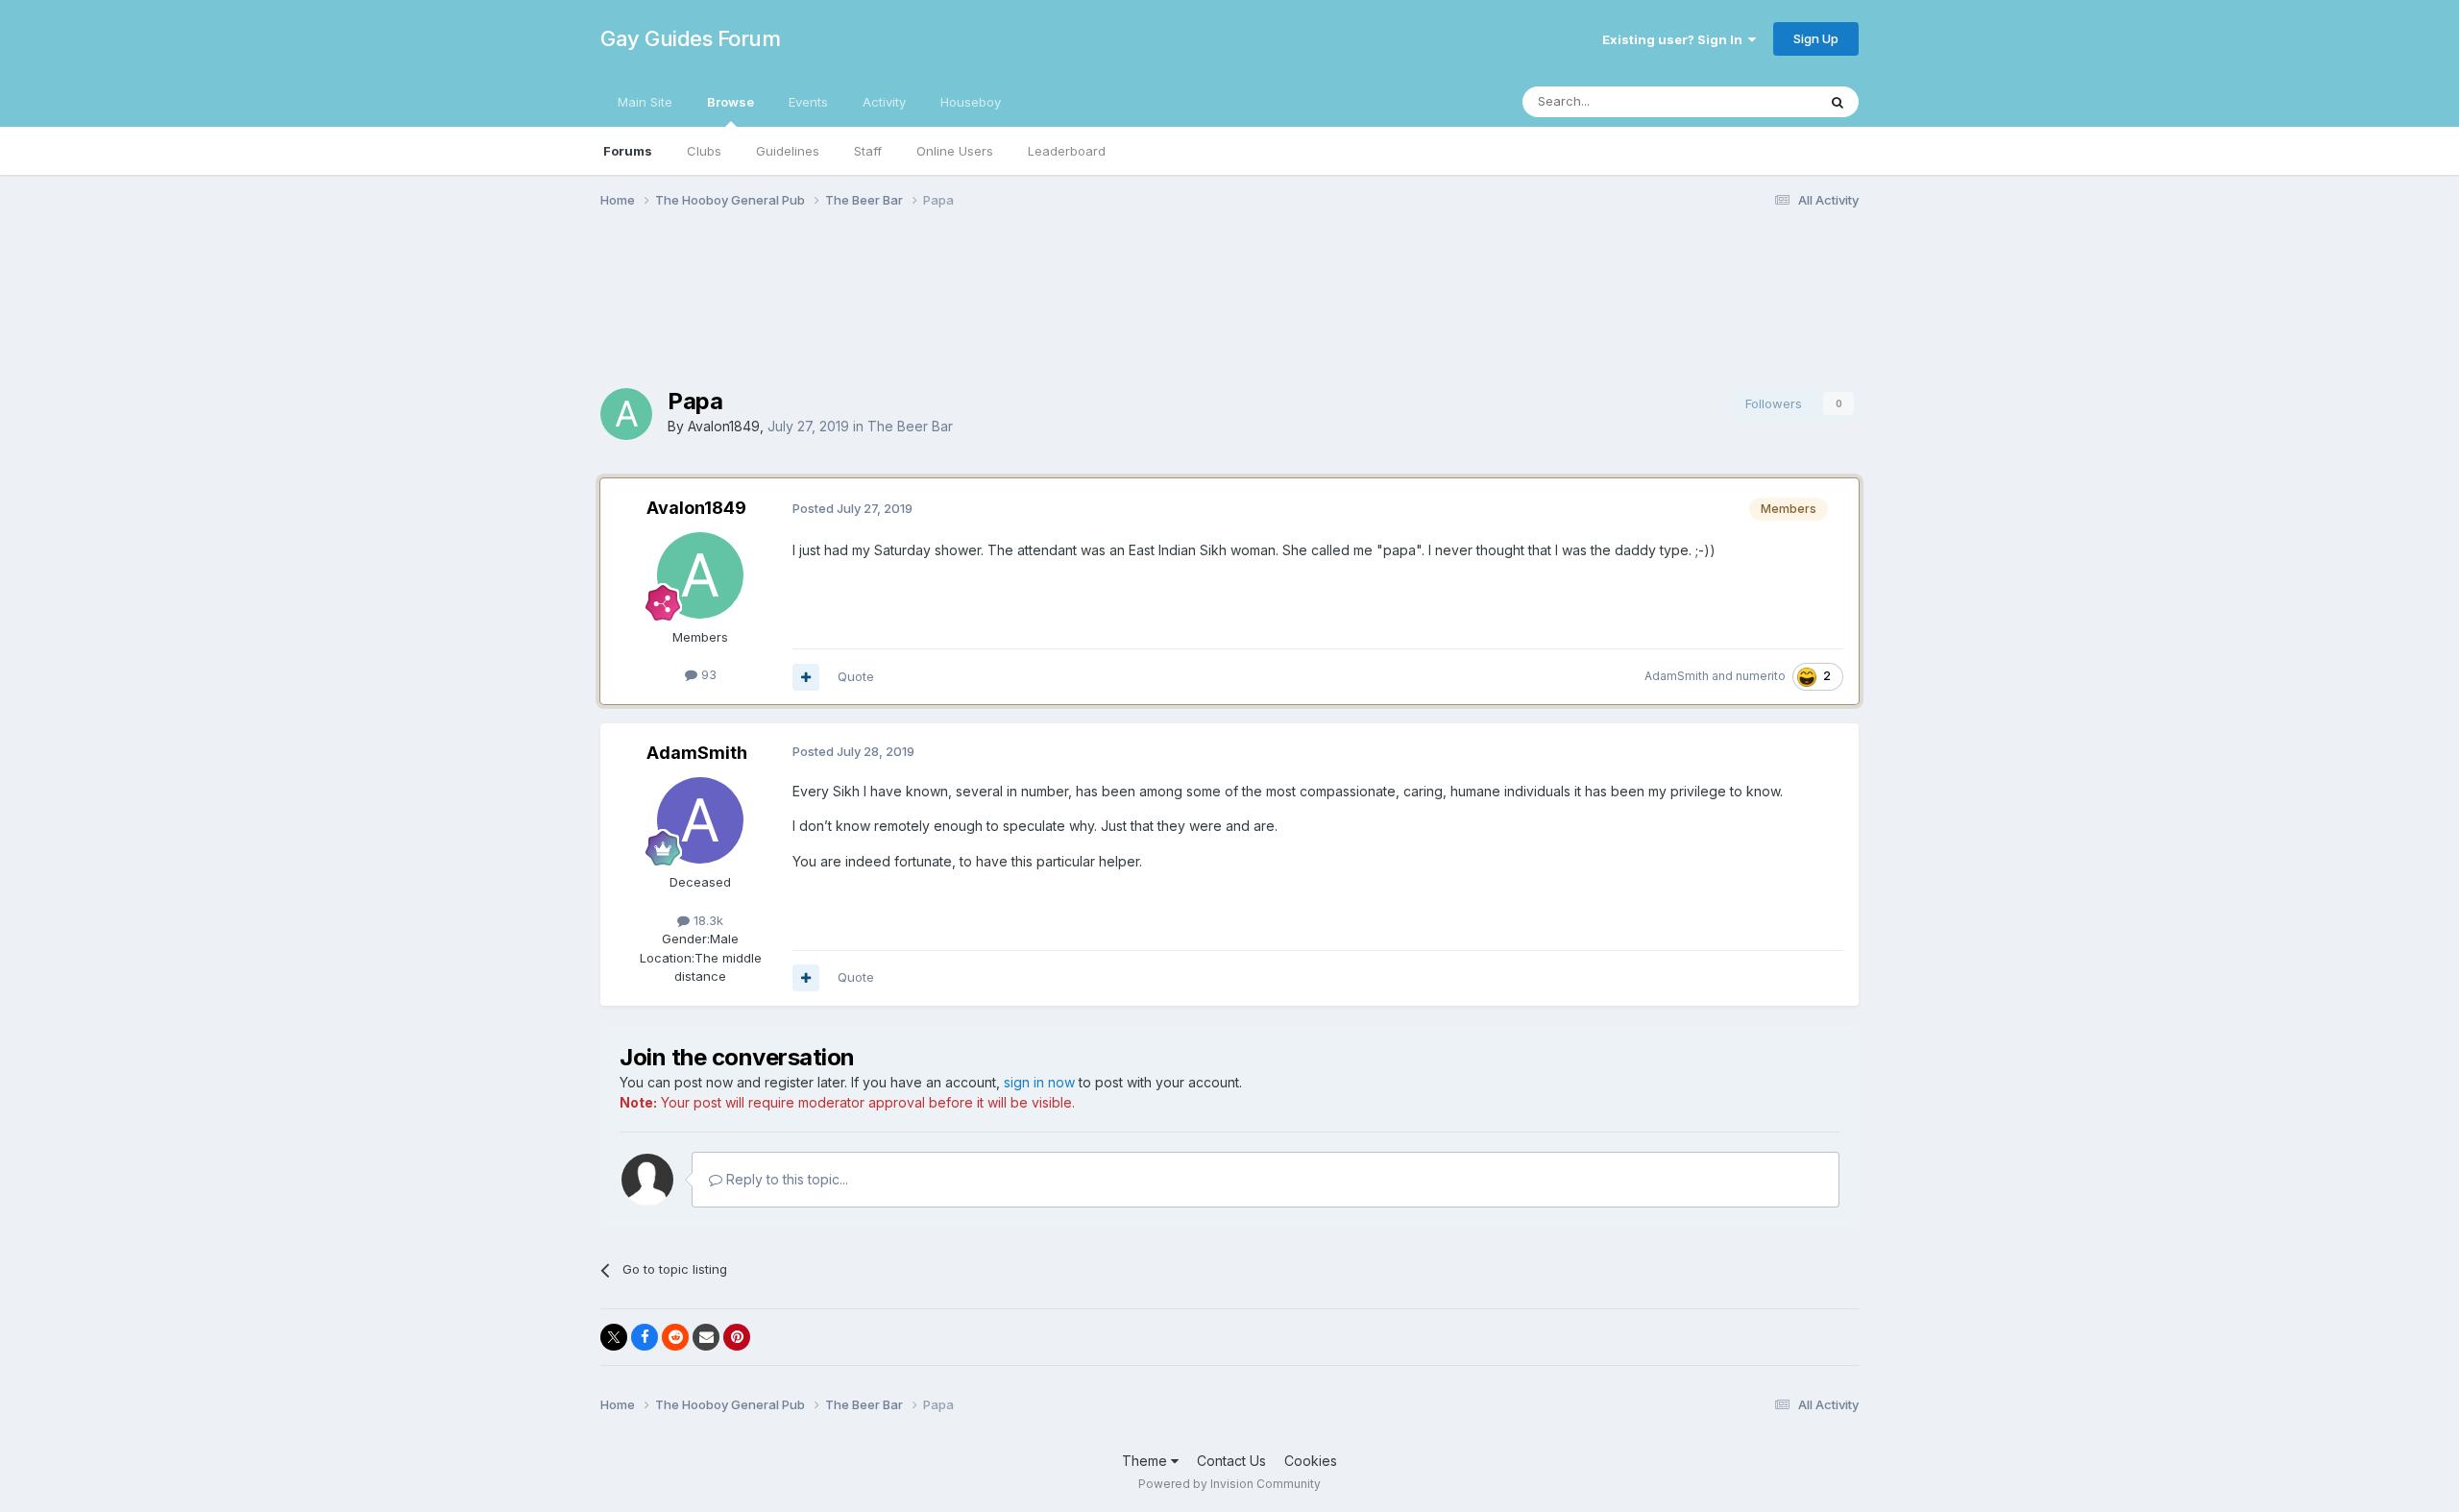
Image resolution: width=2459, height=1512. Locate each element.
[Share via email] (706, 1337)
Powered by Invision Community (1229, 1484)
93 (707, 674)
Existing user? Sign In (1675, 39)
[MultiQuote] (806, 677)
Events (808, 102)
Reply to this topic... (785, 1179)
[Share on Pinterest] (737, 1337)
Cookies (1311, 1461)
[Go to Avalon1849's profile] (626, 414)
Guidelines (788, 151)
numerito (1761, 676)
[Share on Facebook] (645, 1337)
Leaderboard (1067, 151)
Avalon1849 (724, 426)
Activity (884, 102)
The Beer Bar (910, 426)
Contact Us (1231, 1461)
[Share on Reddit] (675, 1337)
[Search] (1838, 102)
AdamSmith (1677, 676)
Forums (628, 151)
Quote (856, 676)
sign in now (1039, 1082)
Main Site (645, 102)
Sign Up (1816, 38)
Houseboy (971, 102)
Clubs (704, 151)
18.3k (706, 920)
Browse (730, 102)
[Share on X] (614, 1337)
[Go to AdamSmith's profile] (700, 820)
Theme (1146, 1461)
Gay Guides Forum (690, 38)
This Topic (1760, 101)
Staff (868, 151)
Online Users (955, 151)
